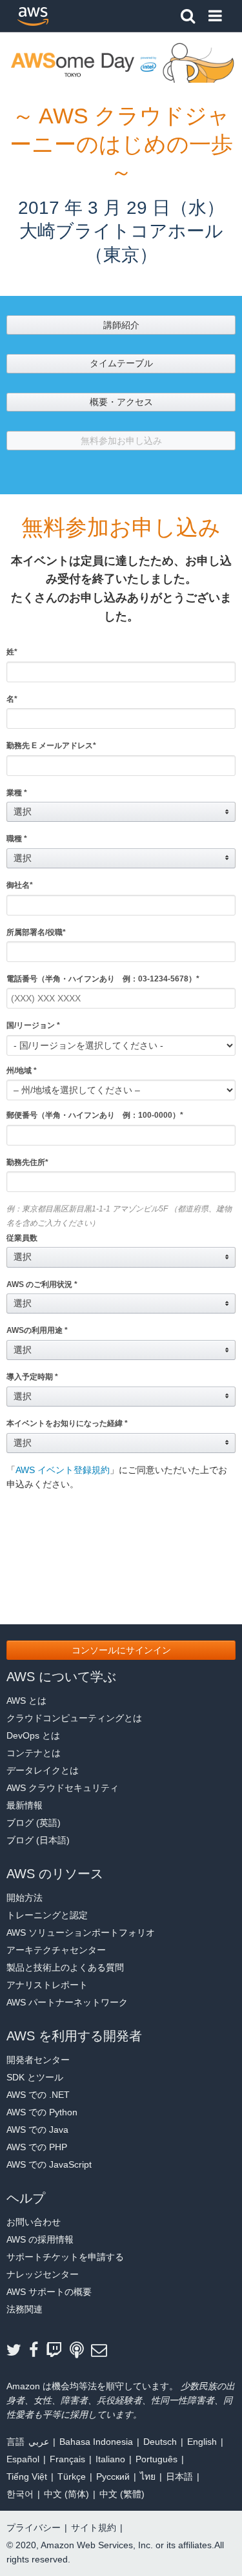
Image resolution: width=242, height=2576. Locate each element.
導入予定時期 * (32, 1377)
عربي (39, 2442)
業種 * (17, 793)
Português (156, 2459)
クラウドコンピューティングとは (74, 1718)
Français (67, 2459)
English (202, 2442)
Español (23, 2459)
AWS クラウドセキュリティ (63, 1788)
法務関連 (25, 2309)
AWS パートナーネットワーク (67, 2002)
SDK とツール (35, 2077)
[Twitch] (58, 2351)
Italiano (110, 2459)
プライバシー (34, 2528)
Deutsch (160, 2442)
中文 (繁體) (122, 2494)
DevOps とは (33, 1735)
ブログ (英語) (34, 1823)
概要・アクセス (121, 402)
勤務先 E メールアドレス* (51, 746)
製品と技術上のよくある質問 (65, 1967)
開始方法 (25, 1898)
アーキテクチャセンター (56, 1950)
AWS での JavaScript (49, 2164)
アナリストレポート (47, 1985)
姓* (12, 652)
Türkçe (72, 2477)
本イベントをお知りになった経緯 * (67, 1423)
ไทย (148, 2477)
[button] (121, 812)
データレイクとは (43, 1770)
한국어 (20, 2494)
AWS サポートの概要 (49, 2292)
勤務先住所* (27, 1162)
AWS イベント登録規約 (63, 1470)
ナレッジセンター (43, 2274)
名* (12, 699)
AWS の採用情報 (40, 2239)
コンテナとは (34, 1753)
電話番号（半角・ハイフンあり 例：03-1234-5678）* (103, 979)
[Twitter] (18, 2351)
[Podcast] (80, 2351)
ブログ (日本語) (38, 1840)
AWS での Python (42, 2112)
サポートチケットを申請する (65, 2257)
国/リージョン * (33, 1025)
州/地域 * (22, 1071)
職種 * (17, 839)
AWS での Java (37, 2130)
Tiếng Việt (27, 2477)
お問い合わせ (34, 2222)
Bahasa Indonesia (96, 2442)
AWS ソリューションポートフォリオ (81, 1932)
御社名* (20, 885)
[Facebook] (37, 2351)
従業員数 (22, 1238)
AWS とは (26, 1701)
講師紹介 (121, 325)
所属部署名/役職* (36, 932)
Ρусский (113, 2477)
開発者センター (38, 2060)
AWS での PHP (37, 2147)
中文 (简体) (66, 2494)
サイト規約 (94, 2528)
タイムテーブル (121, 363)
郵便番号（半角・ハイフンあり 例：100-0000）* (95, 1115)
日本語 (179, 2477)
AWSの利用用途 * (37, 1330)
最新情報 (25, 1805)
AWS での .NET (38, 2095)
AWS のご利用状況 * (42, 1284)
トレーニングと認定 (47, 1915)
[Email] (103, 2351)
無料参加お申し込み (121, 441)
